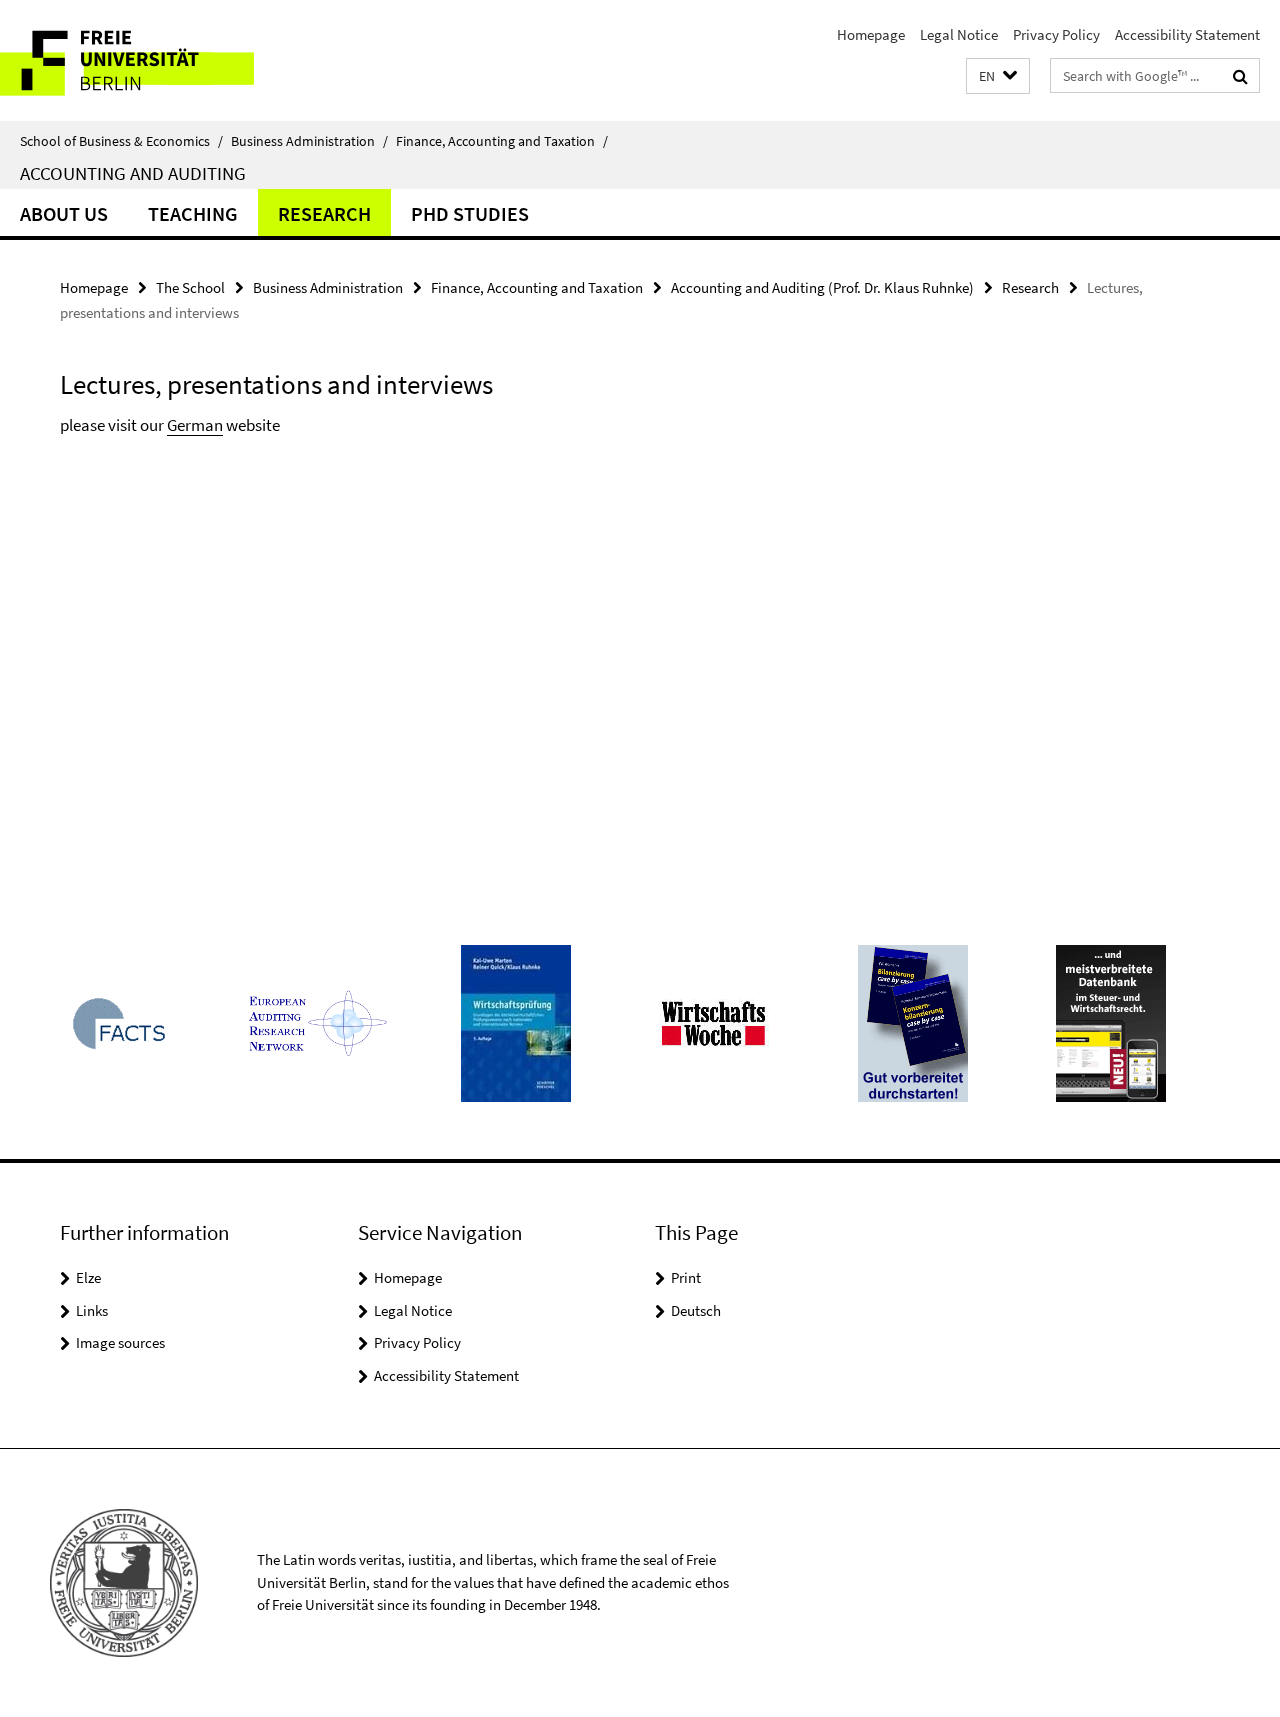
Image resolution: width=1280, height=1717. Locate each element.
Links (92, 1310)
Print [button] (686, 1277)
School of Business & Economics (121, 141)
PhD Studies (470, 213)
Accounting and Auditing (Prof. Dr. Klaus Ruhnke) (822, 287)
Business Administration (309, 141)
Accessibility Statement (1187, 34)
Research (324, 213)
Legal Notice (959, 34)
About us (64, 213)
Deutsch (696, 1310)
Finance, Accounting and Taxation (502, 141)
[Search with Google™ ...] (1240, 76)
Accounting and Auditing (133, 173)
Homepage (871, 34)
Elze (88, 1277)
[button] (998, 76)
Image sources (120, 1342)
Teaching (193, 213)
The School (190, 287)
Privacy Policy (1056, 34)
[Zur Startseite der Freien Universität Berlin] (167, 60)
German (195, 425)
